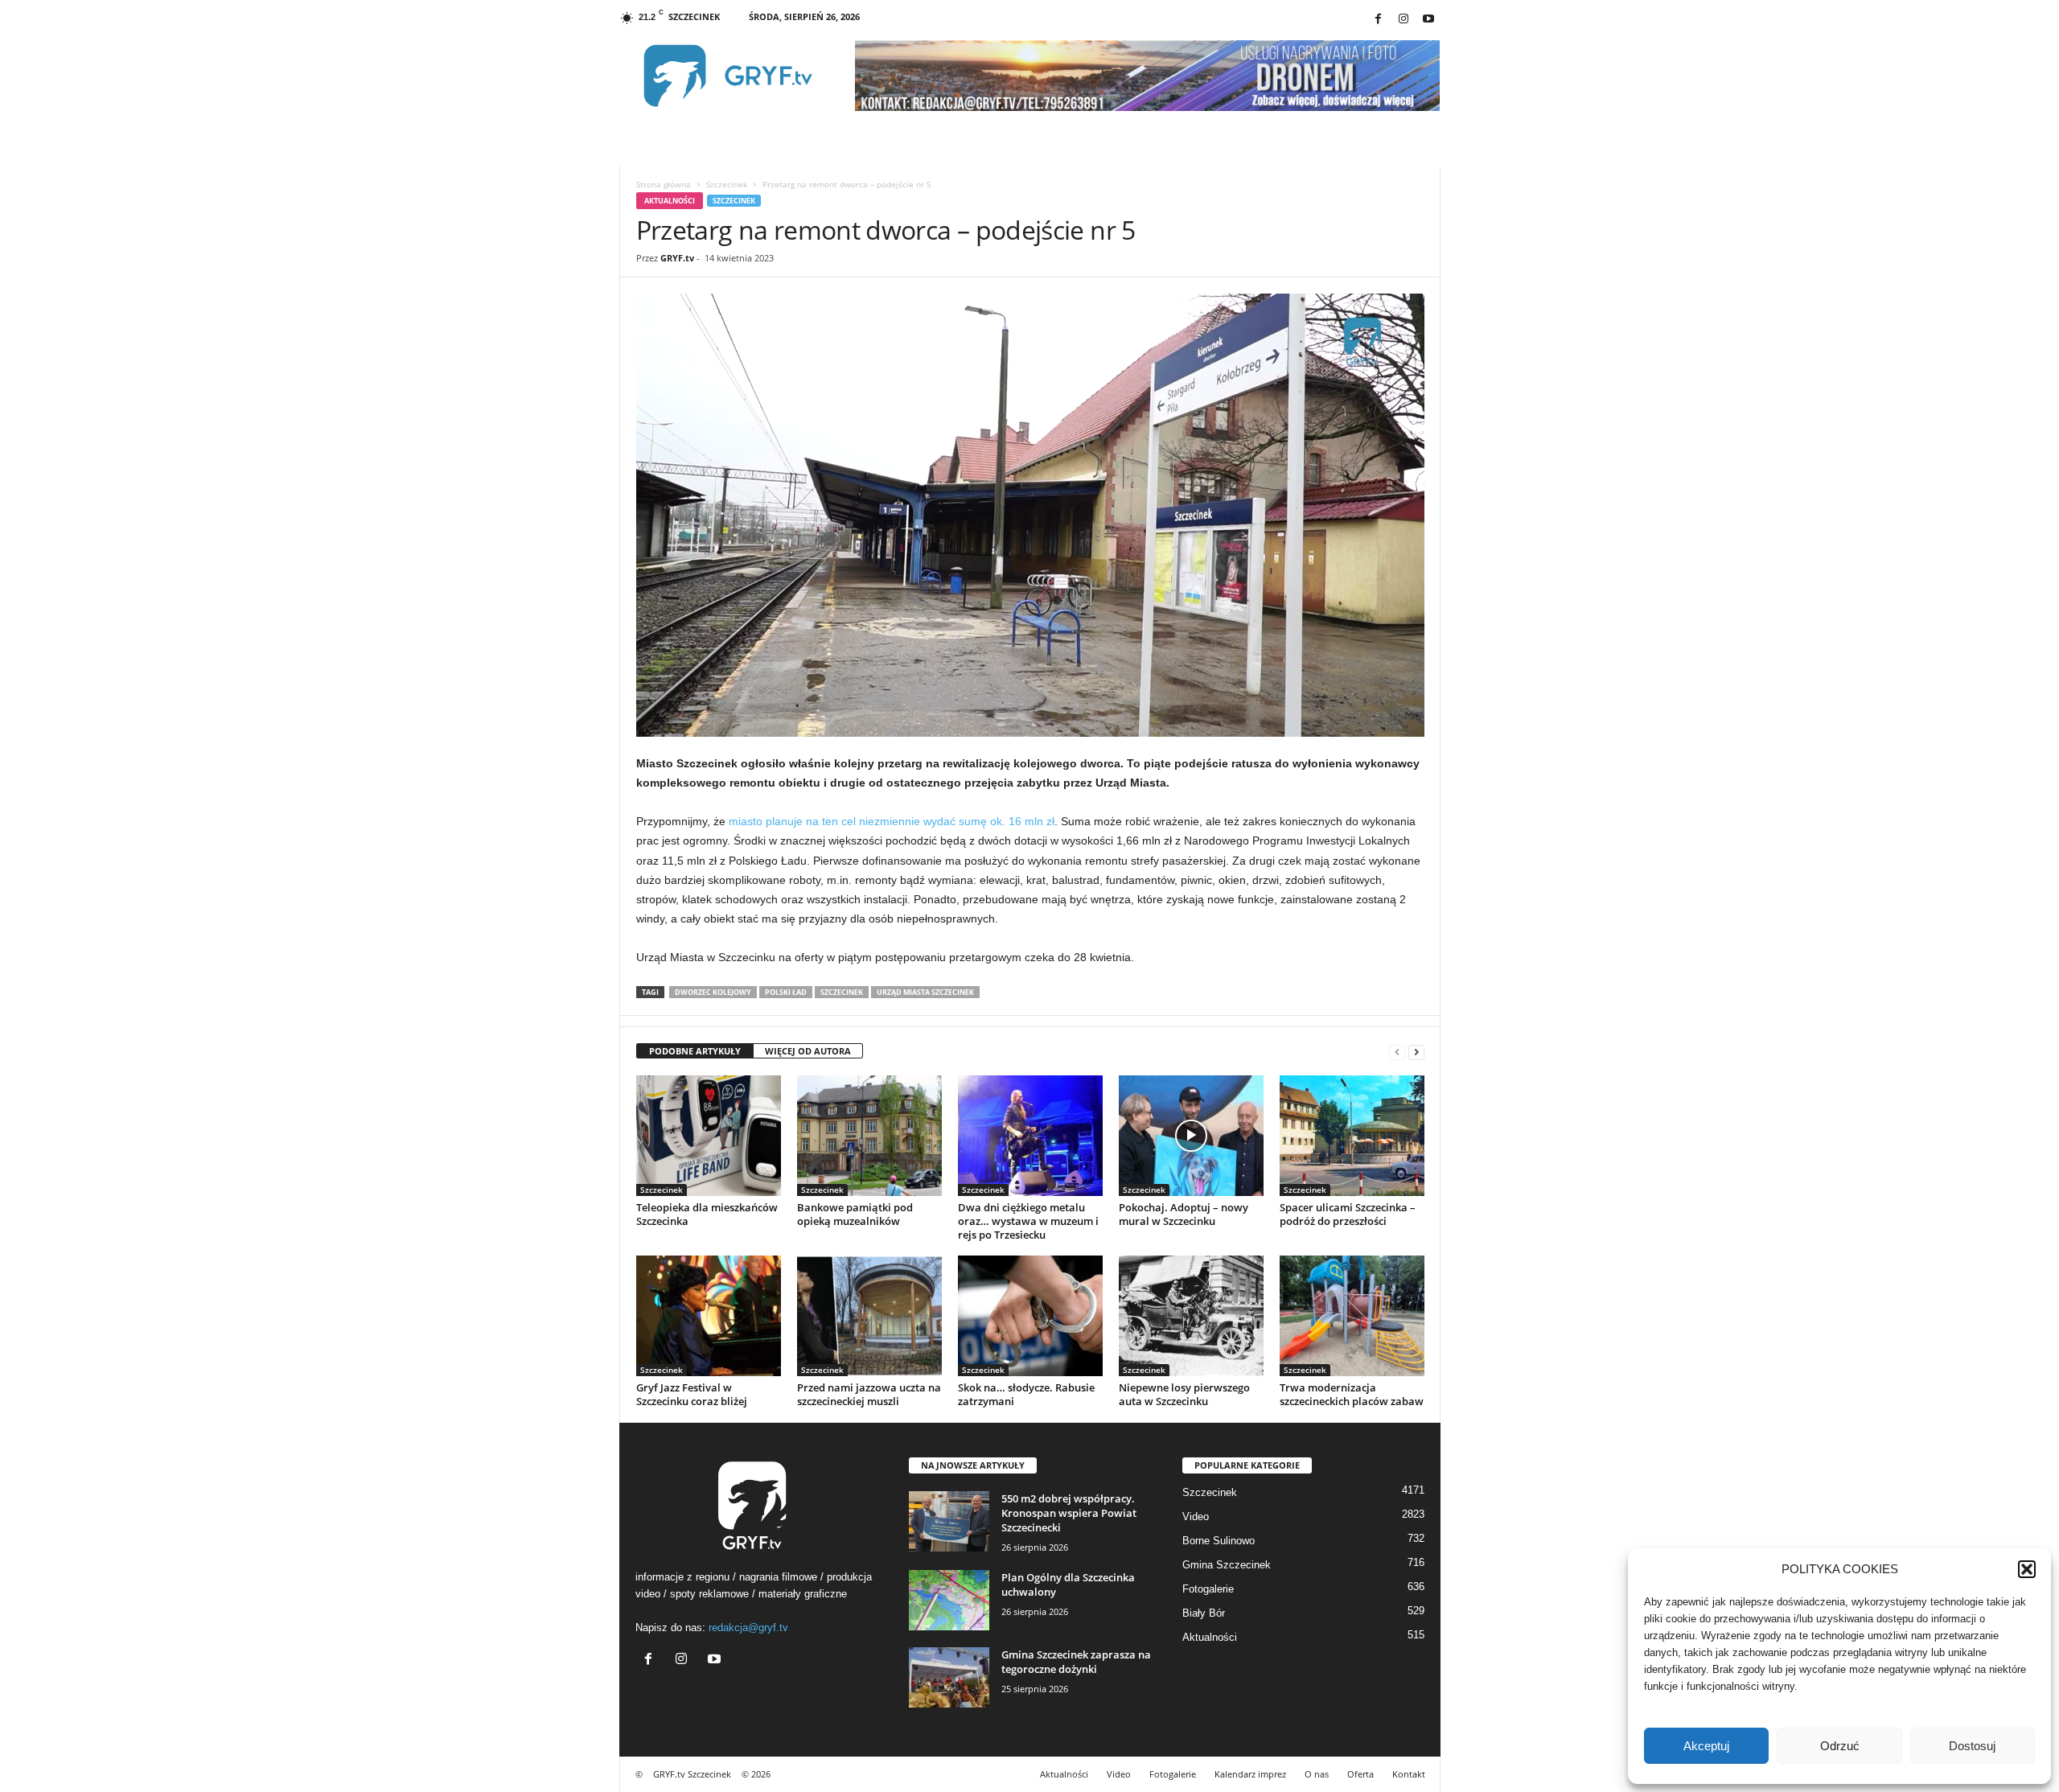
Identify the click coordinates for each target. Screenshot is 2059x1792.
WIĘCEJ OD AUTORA (808, 1051)
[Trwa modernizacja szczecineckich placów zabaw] (1352, 1316)
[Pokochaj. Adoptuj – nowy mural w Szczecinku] (1191, 1136)
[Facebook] (1379, 20)
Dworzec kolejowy (713, 992)
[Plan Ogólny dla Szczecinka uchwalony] (949, 1600)
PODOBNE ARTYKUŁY (695, 1051)
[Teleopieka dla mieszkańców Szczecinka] (709, 1136)
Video (1196, 1517)
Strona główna (664, 184)
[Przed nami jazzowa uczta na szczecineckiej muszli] (869, 1316)
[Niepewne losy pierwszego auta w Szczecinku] (1191, 1316)
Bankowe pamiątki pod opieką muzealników (855, 1214)
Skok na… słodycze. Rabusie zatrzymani (1026, 1394)
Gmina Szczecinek (1227, 1565)
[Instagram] (1403, 20)
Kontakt (1409, 1774)
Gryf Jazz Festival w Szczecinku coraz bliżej (692, 1394)
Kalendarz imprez (1250, 1774)
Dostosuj (1972, 1746)
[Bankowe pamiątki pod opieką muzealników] (869, 1136)
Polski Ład (786, 992)
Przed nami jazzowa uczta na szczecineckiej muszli (869, 1394)
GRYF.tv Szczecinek (692, 1774)
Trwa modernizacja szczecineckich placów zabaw (1352, 1394)
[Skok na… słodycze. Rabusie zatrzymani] (1030, 1316)
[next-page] (1416, 1052)
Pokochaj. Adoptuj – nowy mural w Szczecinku (1184, 1214)
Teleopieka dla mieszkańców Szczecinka (707, 1214)
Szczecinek (727, 184)
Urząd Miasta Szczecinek (925, 992)
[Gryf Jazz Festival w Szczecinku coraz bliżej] (709, 1316)
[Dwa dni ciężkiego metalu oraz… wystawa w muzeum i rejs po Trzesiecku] (1030, 1136)
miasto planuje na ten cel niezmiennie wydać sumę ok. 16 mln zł (892, 821)
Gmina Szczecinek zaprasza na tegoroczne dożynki (1076, 1662)
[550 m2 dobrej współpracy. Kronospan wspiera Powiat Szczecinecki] (949, 1521)
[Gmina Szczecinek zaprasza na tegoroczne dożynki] (949, 1677)
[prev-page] (1397, 1052)
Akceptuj (1706, 1746)
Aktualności (670, 201)
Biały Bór (1204, 1613)
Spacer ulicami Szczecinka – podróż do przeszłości (1348, 1214)
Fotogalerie (1208, 1589)
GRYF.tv (677, 258)
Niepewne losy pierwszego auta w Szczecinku (1184, 1394)
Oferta (1360, 1774)
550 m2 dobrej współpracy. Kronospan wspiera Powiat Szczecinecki (1069, 1513)
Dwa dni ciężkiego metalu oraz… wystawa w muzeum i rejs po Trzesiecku (1028, 1221)
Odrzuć (1840, 1746)
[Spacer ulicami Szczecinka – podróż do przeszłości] (1352, 1136)
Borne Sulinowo (1219, 1541)
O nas (1317, 1774)
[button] (2027, 1569)
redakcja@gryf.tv (748, 1628)
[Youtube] (1428, 20)
